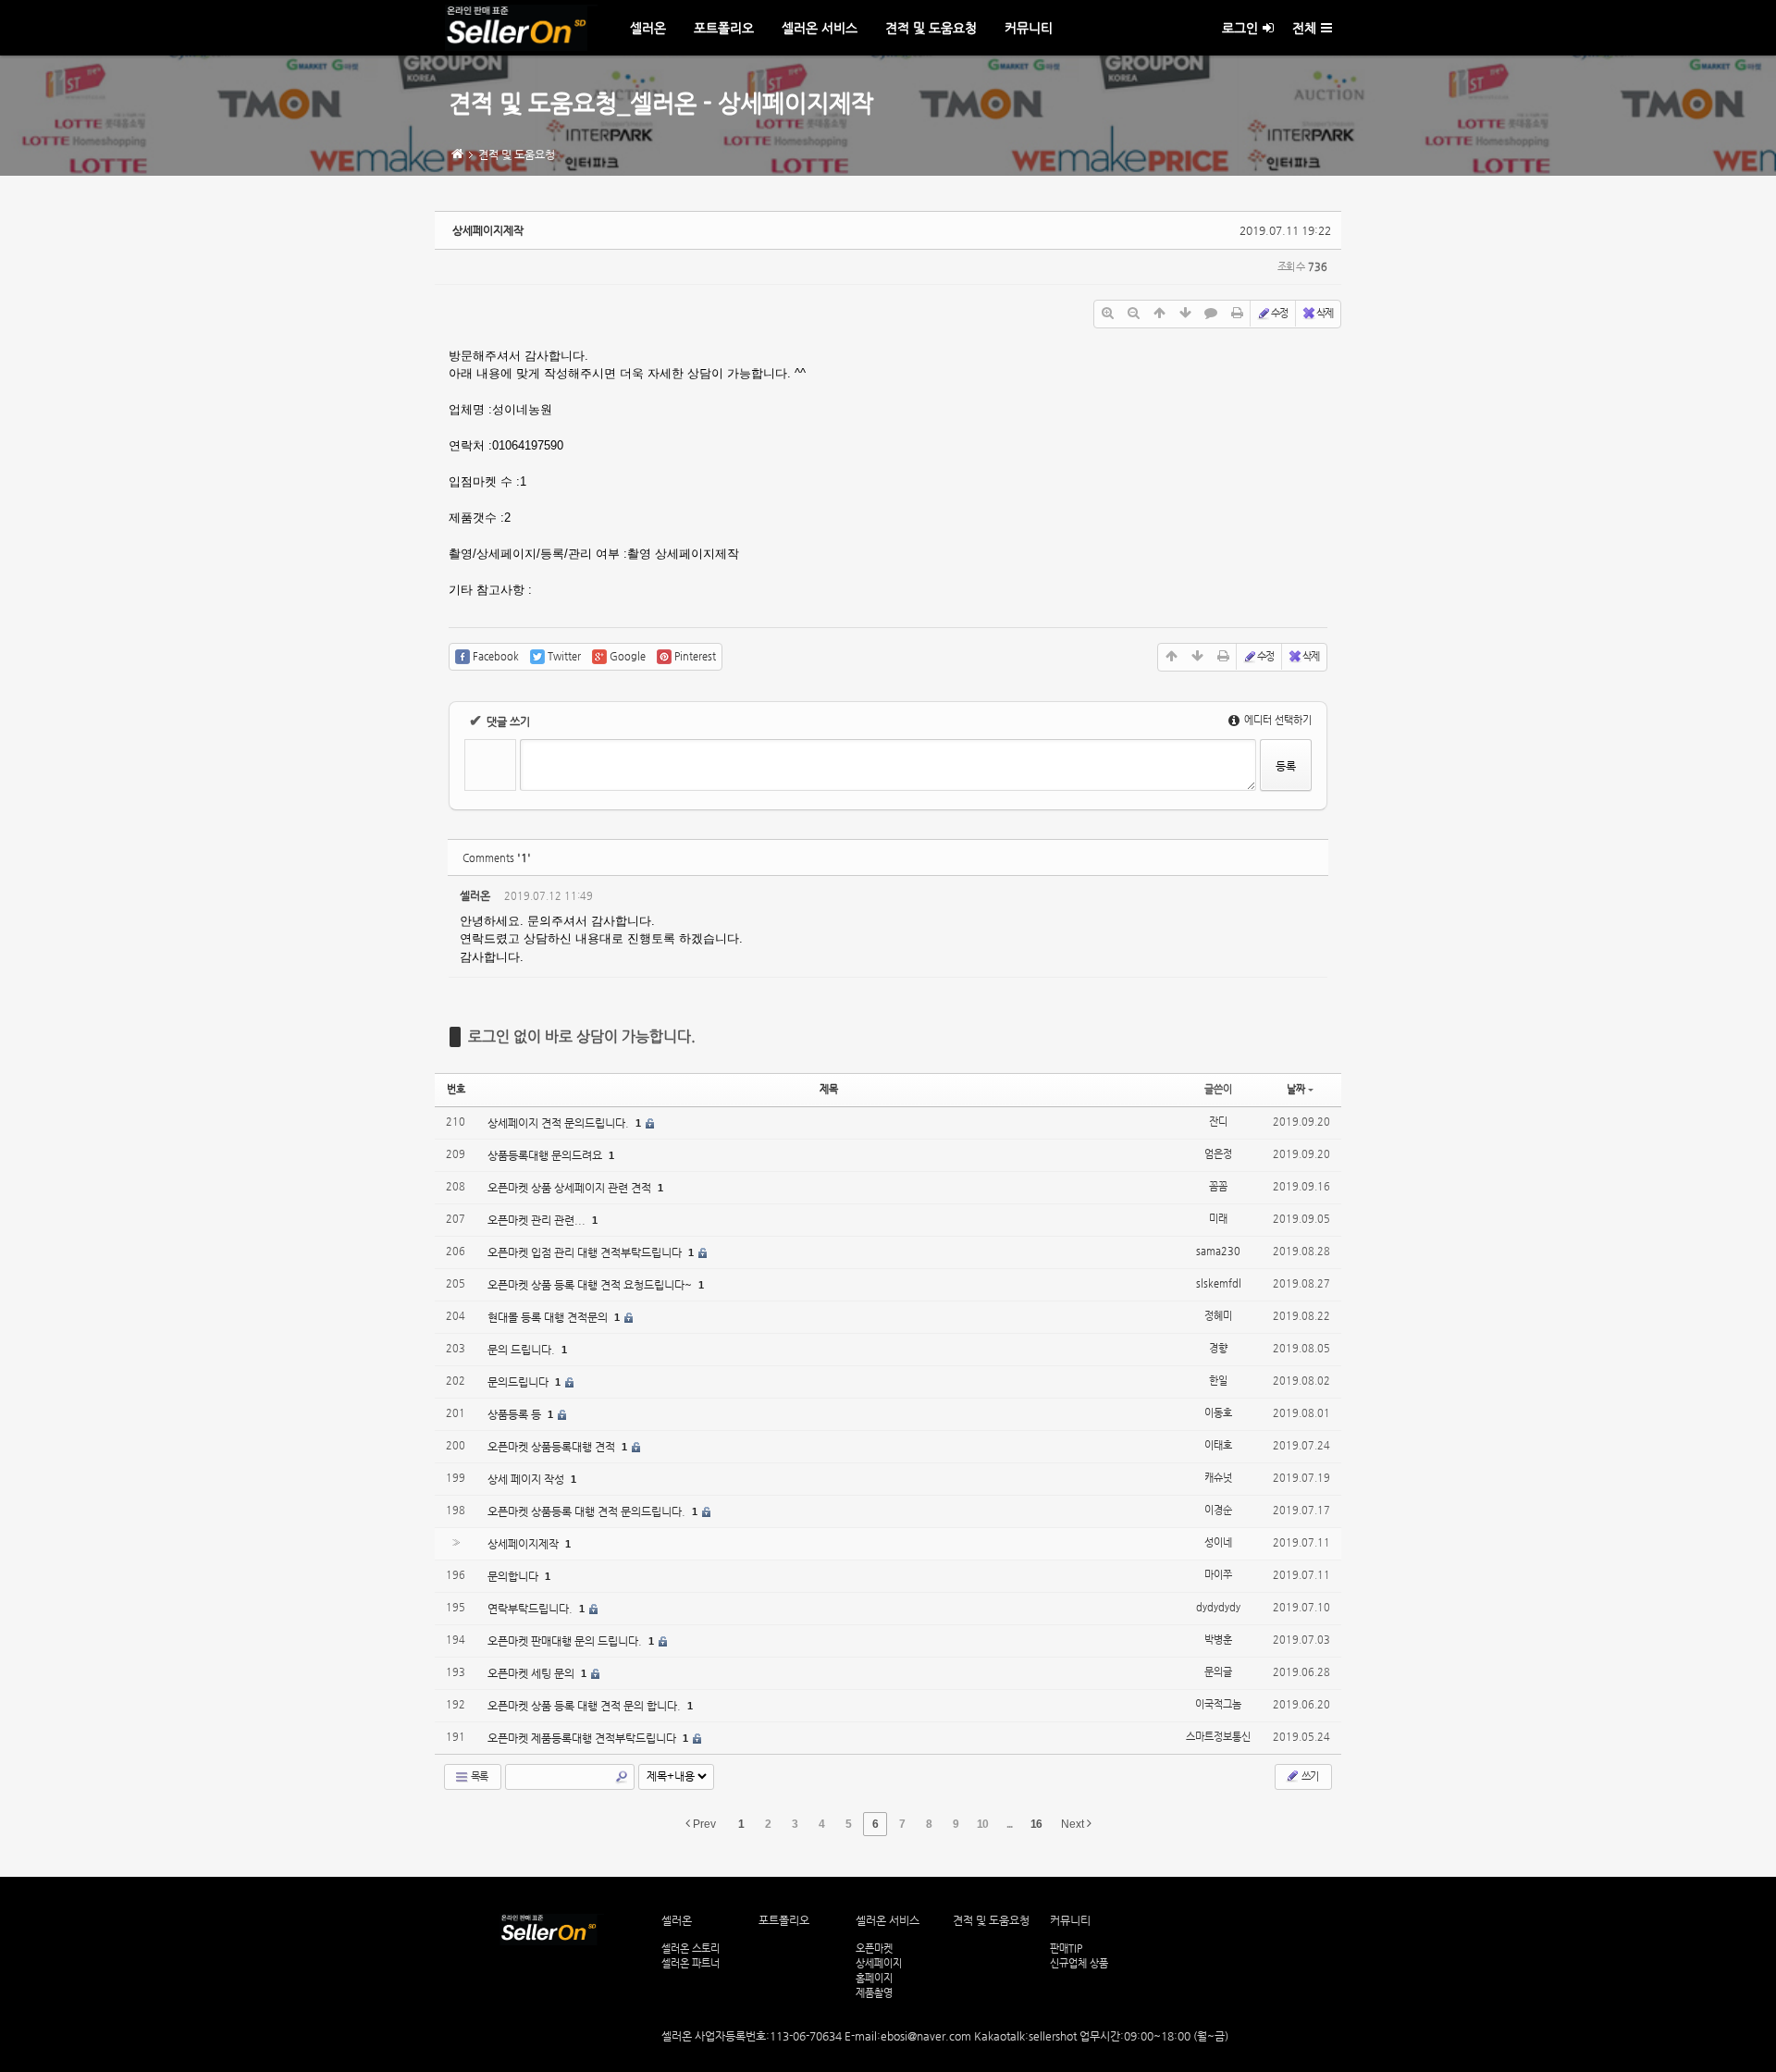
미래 (1218, 1219)
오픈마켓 (874, 1948)
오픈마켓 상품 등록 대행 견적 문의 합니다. (586, 1706)
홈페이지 (874, 1978)
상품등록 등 (516, 1414)
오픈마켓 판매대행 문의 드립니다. (566, 1641)
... (1009, 1824)
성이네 (1218, 1542)
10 (982, 1824)
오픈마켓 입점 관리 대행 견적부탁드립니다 (586, 1252)
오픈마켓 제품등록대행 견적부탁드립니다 (583, 1738)
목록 (478, 1776)
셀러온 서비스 (820, 28)
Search (622, 1777)
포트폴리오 (724, 28)
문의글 (1218, 1672)
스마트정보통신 (1218, 1737)
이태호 (1218, 1445)
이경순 (1218, 1510)
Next (1074, 1824)
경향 (1218, 1348)
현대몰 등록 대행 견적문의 (549, 1317)
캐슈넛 (1218, 1478)
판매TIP (1066, 1948)
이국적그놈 (1218, 1704)
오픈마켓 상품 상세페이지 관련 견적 (571, 1188)
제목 (829, 1089)
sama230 (1218, 1251)
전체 (1304, 28)
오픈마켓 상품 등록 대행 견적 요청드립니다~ (591, 1285)
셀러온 (648, 28)
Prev (703, 1824)
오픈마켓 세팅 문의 (532, 1673)
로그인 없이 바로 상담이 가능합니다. (582, 1036)
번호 (456, 1089)
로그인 (1240, 28)
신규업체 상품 (1079, 1963)
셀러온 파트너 (691, 1963)
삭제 (1325, 313)
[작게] (1133, 314)
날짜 (1296, 1089)
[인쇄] (1237, 314)
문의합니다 (514, 1576)
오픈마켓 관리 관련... (538, 1220)
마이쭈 (1218, 1575)
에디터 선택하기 (1276, 720)
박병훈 (1218, 1640)
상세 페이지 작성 (527, 1479)
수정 (1279, 313)
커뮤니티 (1029, 28)
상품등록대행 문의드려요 (546, 1155)
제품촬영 (874, 1992)
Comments (497, 858)
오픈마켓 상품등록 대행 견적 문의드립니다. (588, 1511)
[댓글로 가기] (1211, 314)
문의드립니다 (519, 1382)
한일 (1218, 1381)
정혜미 (1218, 1316)
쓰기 (1309, 1776)
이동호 (1218, 1413)
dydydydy (1218, 1607)
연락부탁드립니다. (531, 1609)
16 (1036, 1824)
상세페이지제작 (488, 230)
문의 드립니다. (523, 1350)
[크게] (1107, 314)
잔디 (1218, 1122)
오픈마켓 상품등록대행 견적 (553, 1447)
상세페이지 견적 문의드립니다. (560, 1123)
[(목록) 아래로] (1185, 314)
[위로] (1159, 314)
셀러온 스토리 (691, 1948)
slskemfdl (1219, 1283)
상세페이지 (879, 1963)
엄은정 (1218, 1154)
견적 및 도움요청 (931, 28)
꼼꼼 (1218, 1186)
